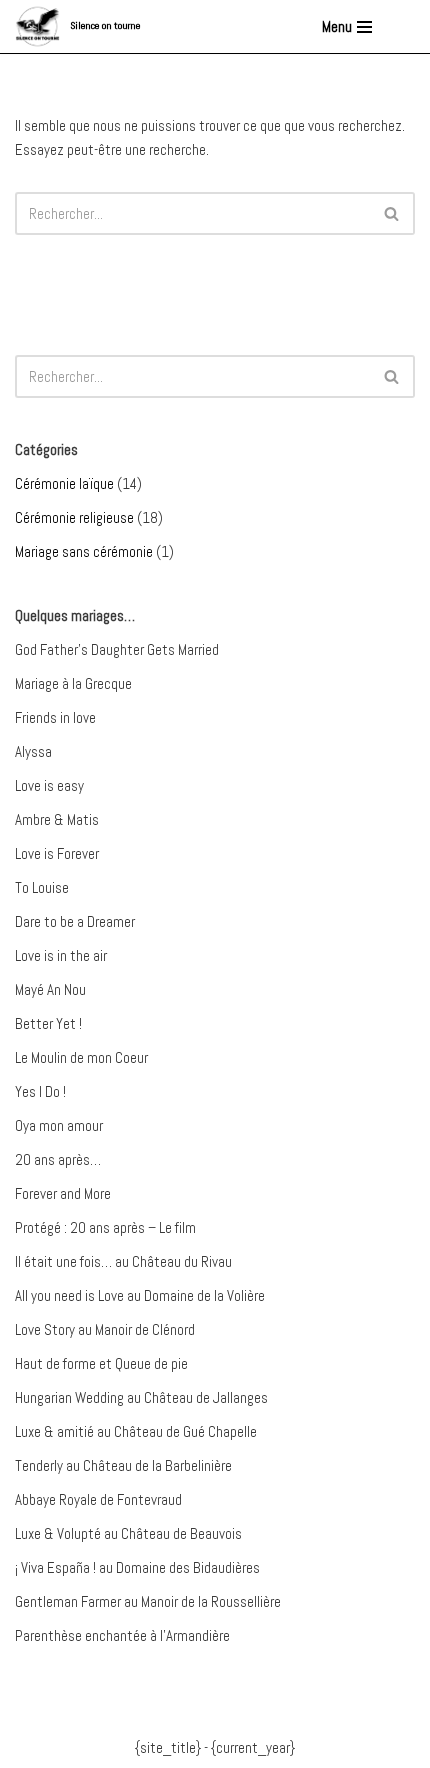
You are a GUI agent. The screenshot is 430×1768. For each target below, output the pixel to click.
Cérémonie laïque (64, 483)
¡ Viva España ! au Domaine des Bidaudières (137, 1567)
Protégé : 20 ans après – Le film (105, 1227)
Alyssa (33, 751)
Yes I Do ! (40, 1091)
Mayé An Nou (50, 989)
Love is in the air (61, 955)
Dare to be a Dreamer (75, 921)
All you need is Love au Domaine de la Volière (140, 1295)
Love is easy (49, 785)
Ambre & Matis (57, 819)
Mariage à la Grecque (73, 683)
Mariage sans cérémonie (84, 551)
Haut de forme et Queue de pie (101, 1363)
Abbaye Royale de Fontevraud (98, 1499)
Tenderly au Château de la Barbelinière (123, 1465)
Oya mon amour (59, 1125)
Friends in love (55, 717)
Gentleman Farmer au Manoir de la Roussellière (148, 1601)
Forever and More (63, 1193)
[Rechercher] (392, 213)
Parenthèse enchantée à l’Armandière (122, 1635)
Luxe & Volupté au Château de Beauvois (128, 1533)
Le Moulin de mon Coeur (81, 1057)
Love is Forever (57, 853)
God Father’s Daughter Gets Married (117, 649)
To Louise (42, 887)
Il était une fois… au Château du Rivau (123, 1261)
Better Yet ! (48, 1023)
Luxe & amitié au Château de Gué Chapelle (136, 1431)
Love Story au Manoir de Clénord (105, 1329)
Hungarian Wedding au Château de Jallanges (141, 1397)
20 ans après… (58, 1159)
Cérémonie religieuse (74, 517)
